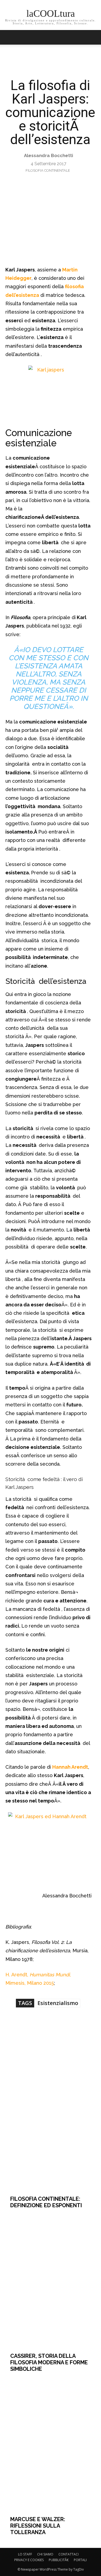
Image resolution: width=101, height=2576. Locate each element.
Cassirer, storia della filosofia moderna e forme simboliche (49, 2362)
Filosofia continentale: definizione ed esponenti (46, 2202)
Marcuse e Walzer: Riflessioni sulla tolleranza (38, 2526)
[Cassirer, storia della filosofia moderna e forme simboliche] (50, 2280)
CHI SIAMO (45, 2554)
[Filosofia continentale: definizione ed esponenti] (50, 2124)
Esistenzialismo (58, 2003)
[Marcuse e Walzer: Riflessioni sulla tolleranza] (50, 2444)
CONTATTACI (69, 2554)
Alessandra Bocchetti (48, 155)
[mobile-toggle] (9, 37)
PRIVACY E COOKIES (29, 2560)
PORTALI (80, 2560)
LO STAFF (25, 2554)
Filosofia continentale (48, 170)
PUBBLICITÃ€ (59, 2560)
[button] (93, 37)
